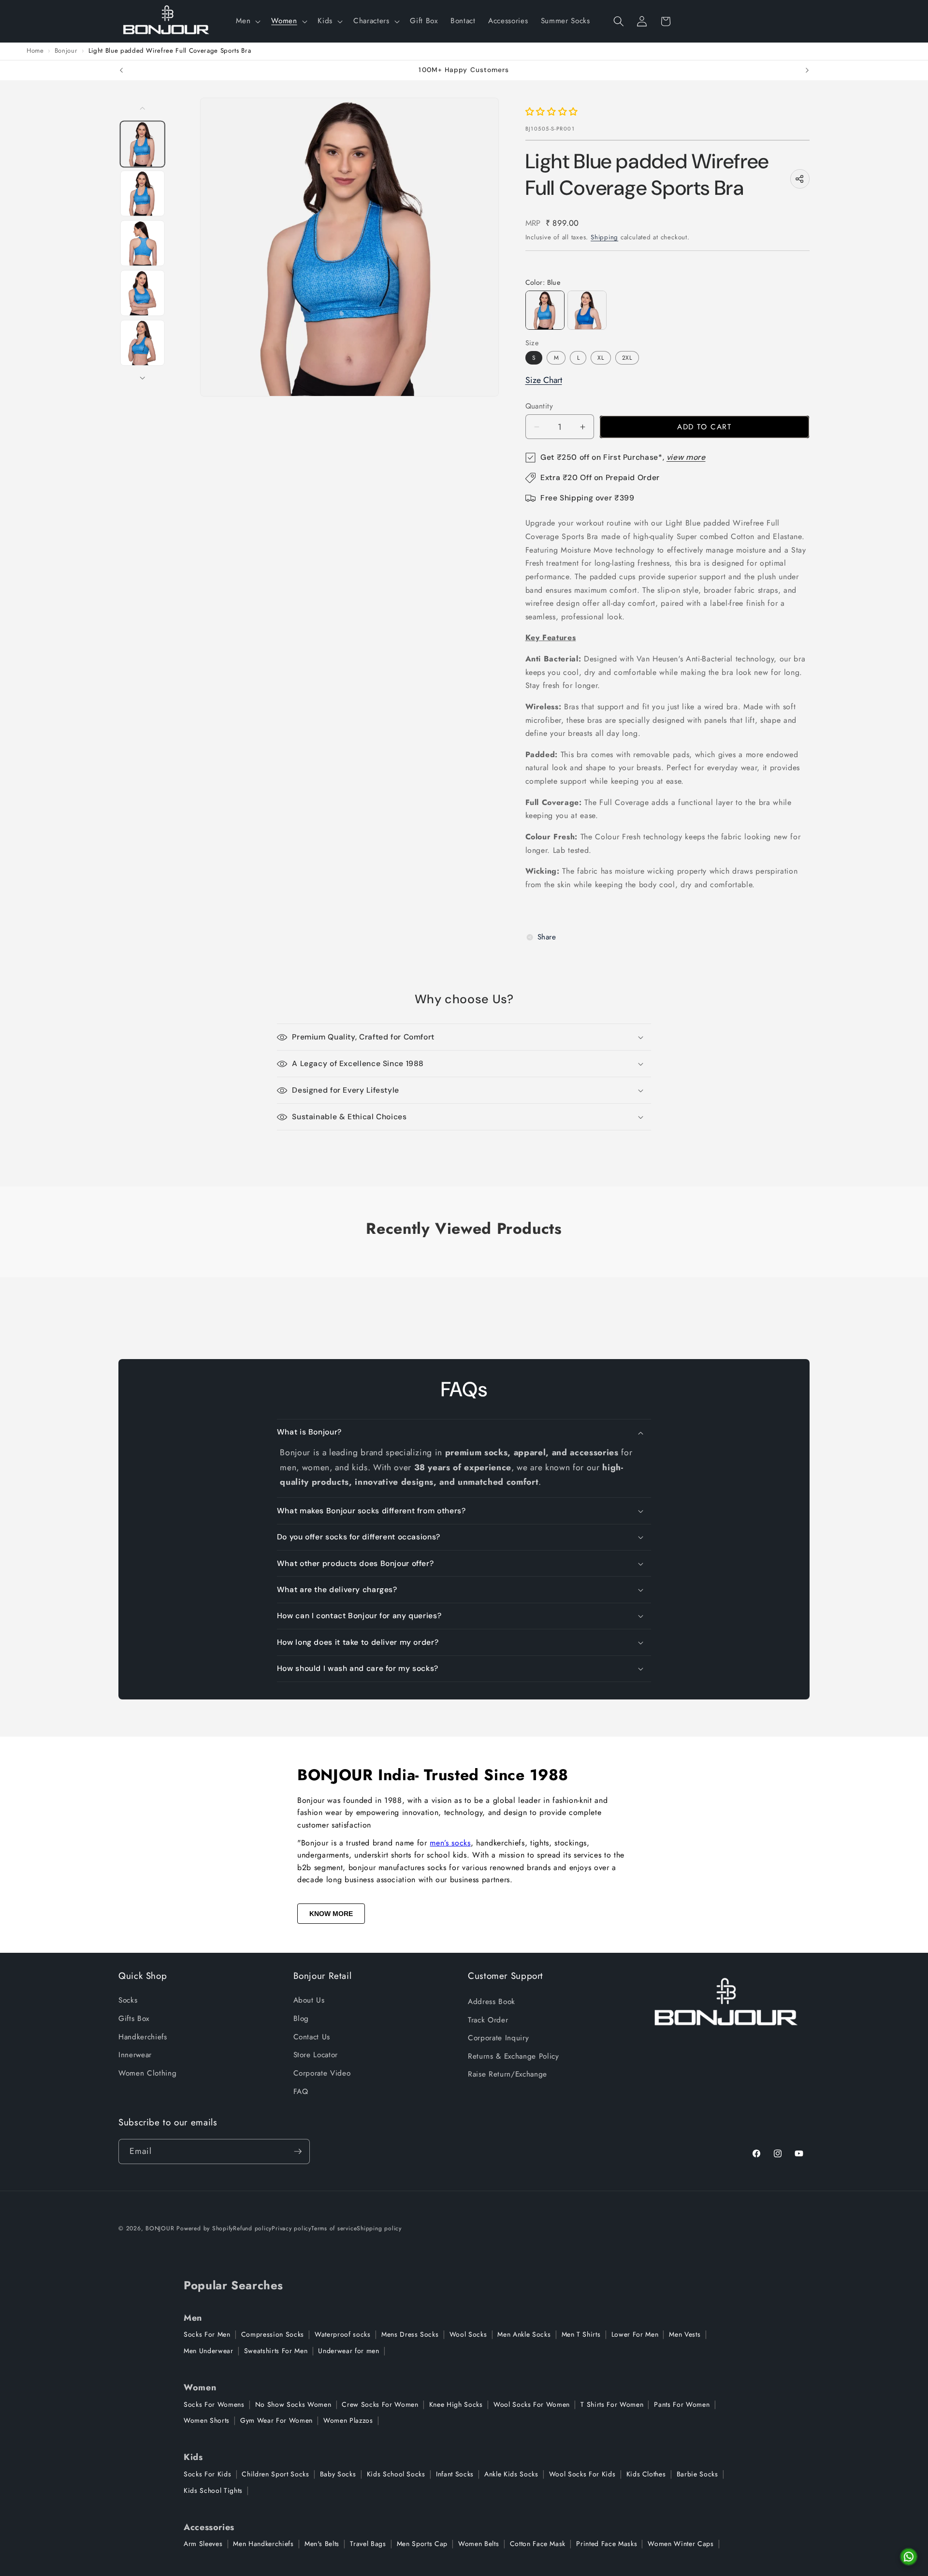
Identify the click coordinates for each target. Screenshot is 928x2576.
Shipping (604, 237)
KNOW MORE (331, 1914)
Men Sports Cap (422, 2544)
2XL (627, 358)
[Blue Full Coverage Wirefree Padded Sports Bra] (587, 310)
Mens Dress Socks (410, 2334)
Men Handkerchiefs (263, 2544)
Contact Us (312, 2037)
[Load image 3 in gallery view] (143, 243)
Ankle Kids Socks (511, 2474)
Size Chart (544, 380)
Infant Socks (455, 2474)
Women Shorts (207, 2420)
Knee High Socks (456, 2404)
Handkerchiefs (143, 2037)
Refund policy (252, 2228)
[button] (247, 21)
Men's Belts (322, 2544)
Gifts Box (134, 2019)
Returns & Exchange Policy (514, 2056)
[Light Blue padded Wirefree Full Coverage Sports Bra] (545, 310)
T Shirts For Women (612, 2404)
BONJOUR (160, 2228)
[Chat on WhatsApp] (909, 2557)
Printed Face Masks (607, 2544)
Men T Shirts (581, 2334)
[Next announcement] (807, 71)
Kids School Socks (396, 2474)
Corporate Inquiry (498, 2038)
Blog (301, 2019)
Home (35, 51)
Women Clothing (147, 2073)
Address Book (492, 2002)
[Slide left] (143, 108)
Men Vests (685, 2334)
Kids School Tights (213, 2490)
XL (601, 358)
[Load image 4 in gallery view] (143, 293)
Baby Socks (338, 2474)
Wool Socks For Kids (582, 2474)
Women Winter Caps (681, 2544)
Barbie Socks (697, 2474)
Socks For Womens (214, 2404)
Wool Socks (468, 2334)
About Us (309, 2000)
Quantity (539, 406)
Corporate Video (322, 2073)
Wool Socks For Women (532, 2404)
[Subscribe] (298, 2152)
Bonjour (66, 51)
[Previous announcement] (121, 71)
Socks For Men (207, 2334)
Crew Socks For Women (380, 2404)
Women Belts (478, 2544)
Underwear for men (348, 2351)
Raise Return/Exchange (507, 2074)
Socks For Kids (207, 2474)
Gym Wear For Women (276, 2420)
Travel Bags (368, 2544)
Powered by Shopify (205, 2228)
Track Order (488, 2020)
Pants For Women (682, 2404)
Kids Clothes (646, 2474)
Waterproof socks (343, 2334)
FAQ (301, 2092)
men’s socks (450, 1843)
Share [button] (547, 937)
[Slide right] (143, 378)
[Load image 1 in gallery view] (143, 144)
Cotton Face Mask (538, 2544)
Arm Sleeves (203, 2544)
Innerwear (135, 2055)
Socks (128, 2000)
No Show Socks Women (293, 2404)
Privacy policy (291, 2228)
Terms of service (334, 2228)
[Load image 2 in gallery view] (143, 194)
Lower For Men (635, 2334)
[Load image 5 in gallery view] (143, 343)
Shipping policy (379, 2228)
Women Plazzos (348, 2420)
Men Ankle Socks (524, 2334)
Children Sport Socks (275, 2474)
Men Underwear (209, 2351)
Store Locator (316, 2055)
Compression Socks (273, 2334)
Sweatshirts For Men (276, 2351)
